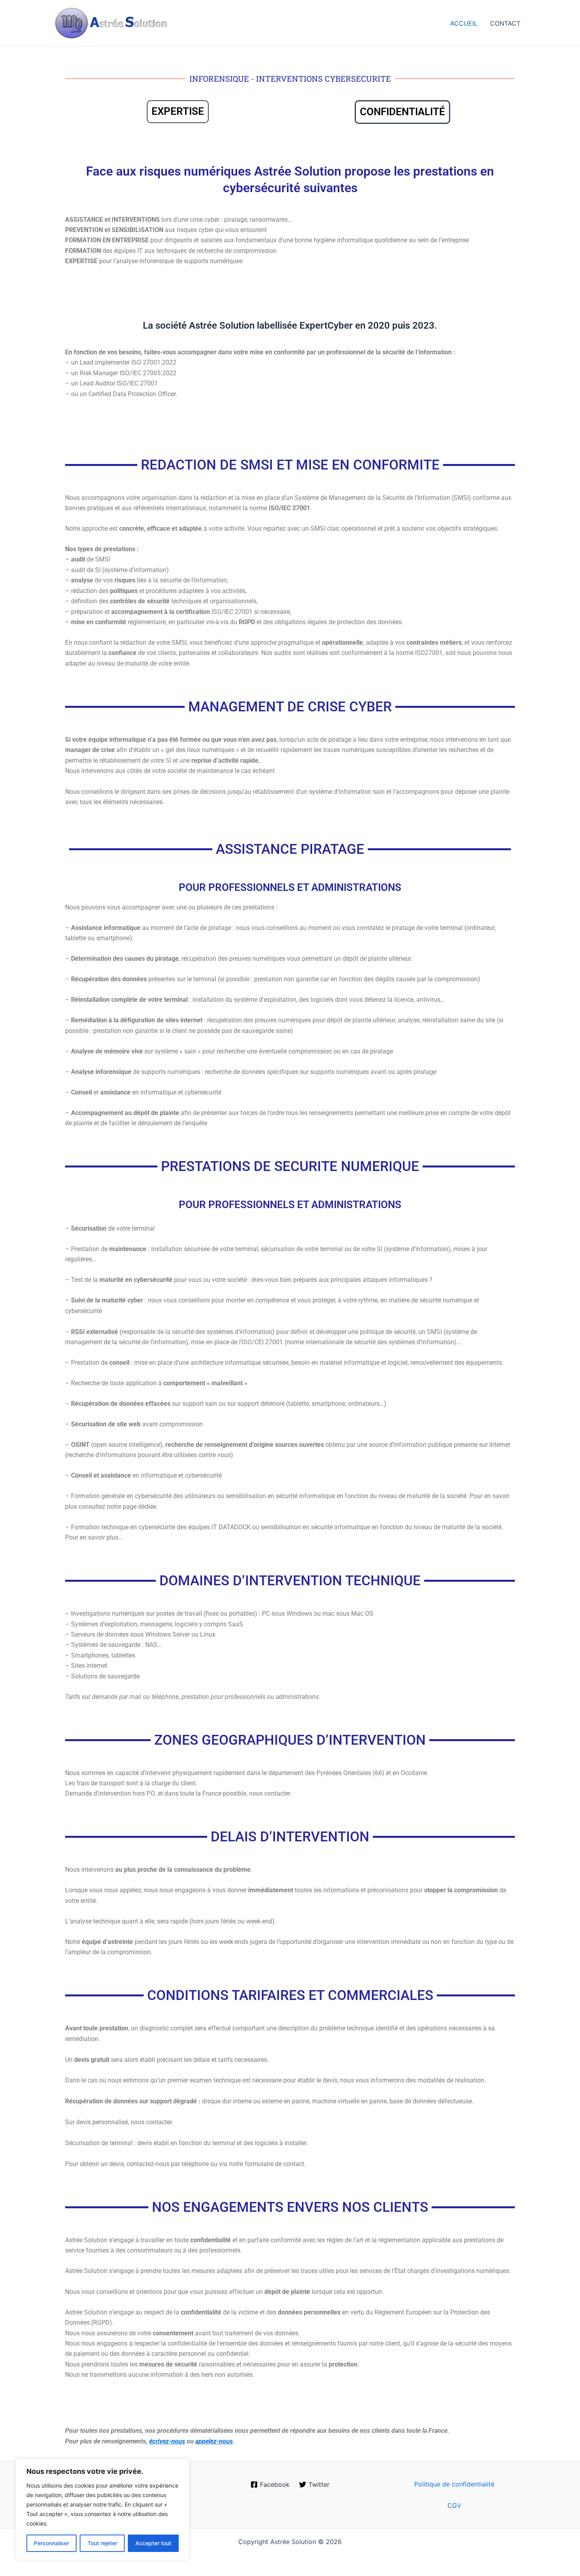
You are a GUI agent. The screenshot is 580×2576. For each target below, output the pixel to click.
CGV (454, 2505)
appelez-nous (214, 2441)
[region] (103, 2509)
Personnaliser (51, 2543)
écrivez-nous (167, 2441)
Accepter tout (153, 2543)
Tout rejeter (102, 2543)
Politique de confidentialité (454, 2484)
